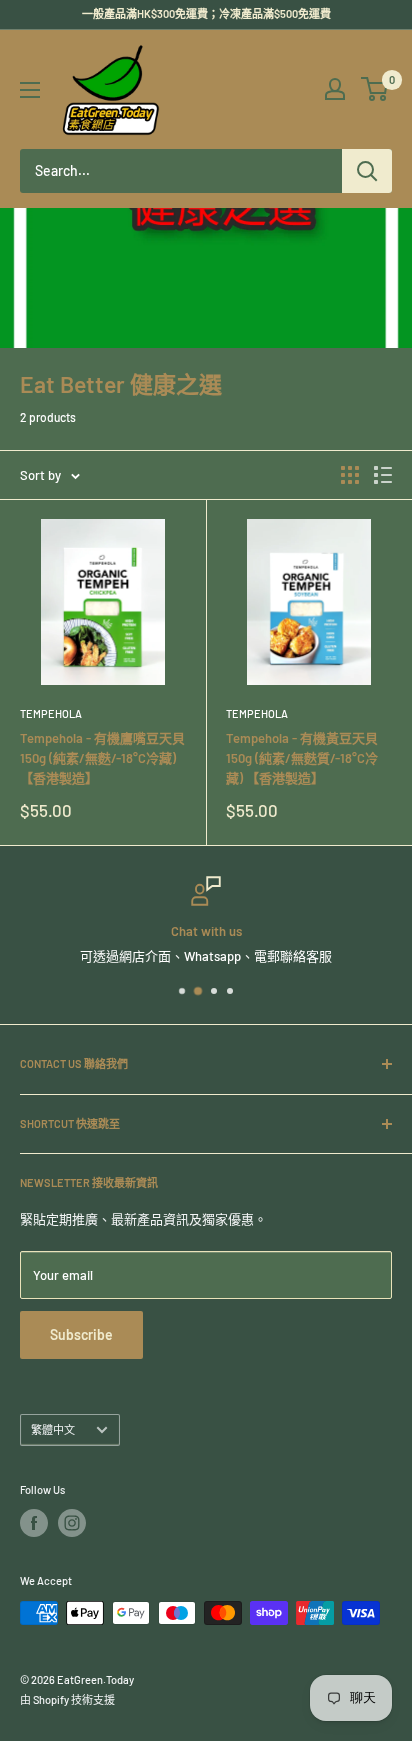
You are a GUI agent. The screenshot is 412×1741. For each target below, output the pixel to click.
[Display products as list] (383, 475)
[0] (375, 89)
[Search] (367, 171)
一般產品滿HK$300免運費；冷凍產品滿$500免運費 (206, 13)
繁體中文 (53, 1429)
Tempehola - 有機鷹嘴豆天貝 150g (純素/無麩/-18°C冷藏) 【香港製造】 (102, 758)
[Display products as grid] (350, 475)
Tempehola (51, 713)
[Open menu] (30, 90)
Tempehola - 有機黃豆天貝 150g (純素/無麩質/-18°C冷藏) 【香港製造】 (302, 758)
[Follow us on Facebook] (34, 1523)
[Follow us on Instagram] (72, 1523)
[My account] (335, 89)
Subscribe (81, 1334)
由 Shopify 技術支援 (67, 1699)
